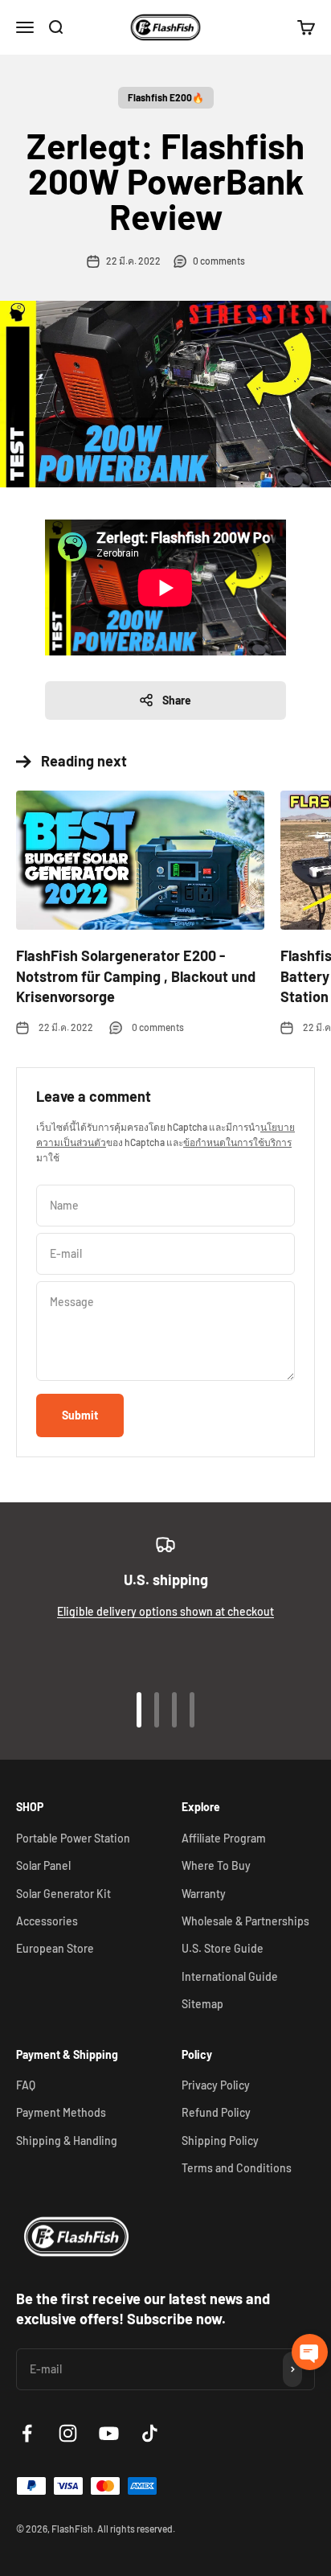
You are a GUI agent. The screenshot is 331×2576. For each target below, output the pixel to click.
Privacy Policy (216, 2085)
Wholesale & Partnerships (245, 1921)
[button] (310, 2352)
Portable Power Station (73, 1838)
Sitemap (202, 2004)
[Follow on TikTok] (150, 2433)
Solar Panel (43, 1865)
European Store (55, 1948)
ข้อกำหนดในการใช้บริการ (237, 1142)
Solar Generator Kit (63, 1894)
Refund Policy (216, 2112)
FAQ (26, 2085)
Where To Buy (216, 1865)
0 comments (219, 261)
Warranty (204, 1894)
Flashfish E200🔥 (166, 97)
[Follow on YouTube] (109, 2433)
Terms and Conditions (237, 2168)
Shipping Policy (220, 2141)
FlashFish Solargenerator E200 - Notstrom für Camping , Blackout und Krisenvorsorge (136, 976)
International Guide (230, 1976)
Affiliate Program (224, 1838)
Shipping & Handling (67, 2141)
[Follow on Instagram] (68, 2433)
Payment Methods (61, 2112)
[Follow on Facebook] (27, 2433)
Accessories (47, 1921)
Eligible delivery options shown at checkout (165, 1611)
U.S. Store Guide (223, 1948)
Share (177, 700)
